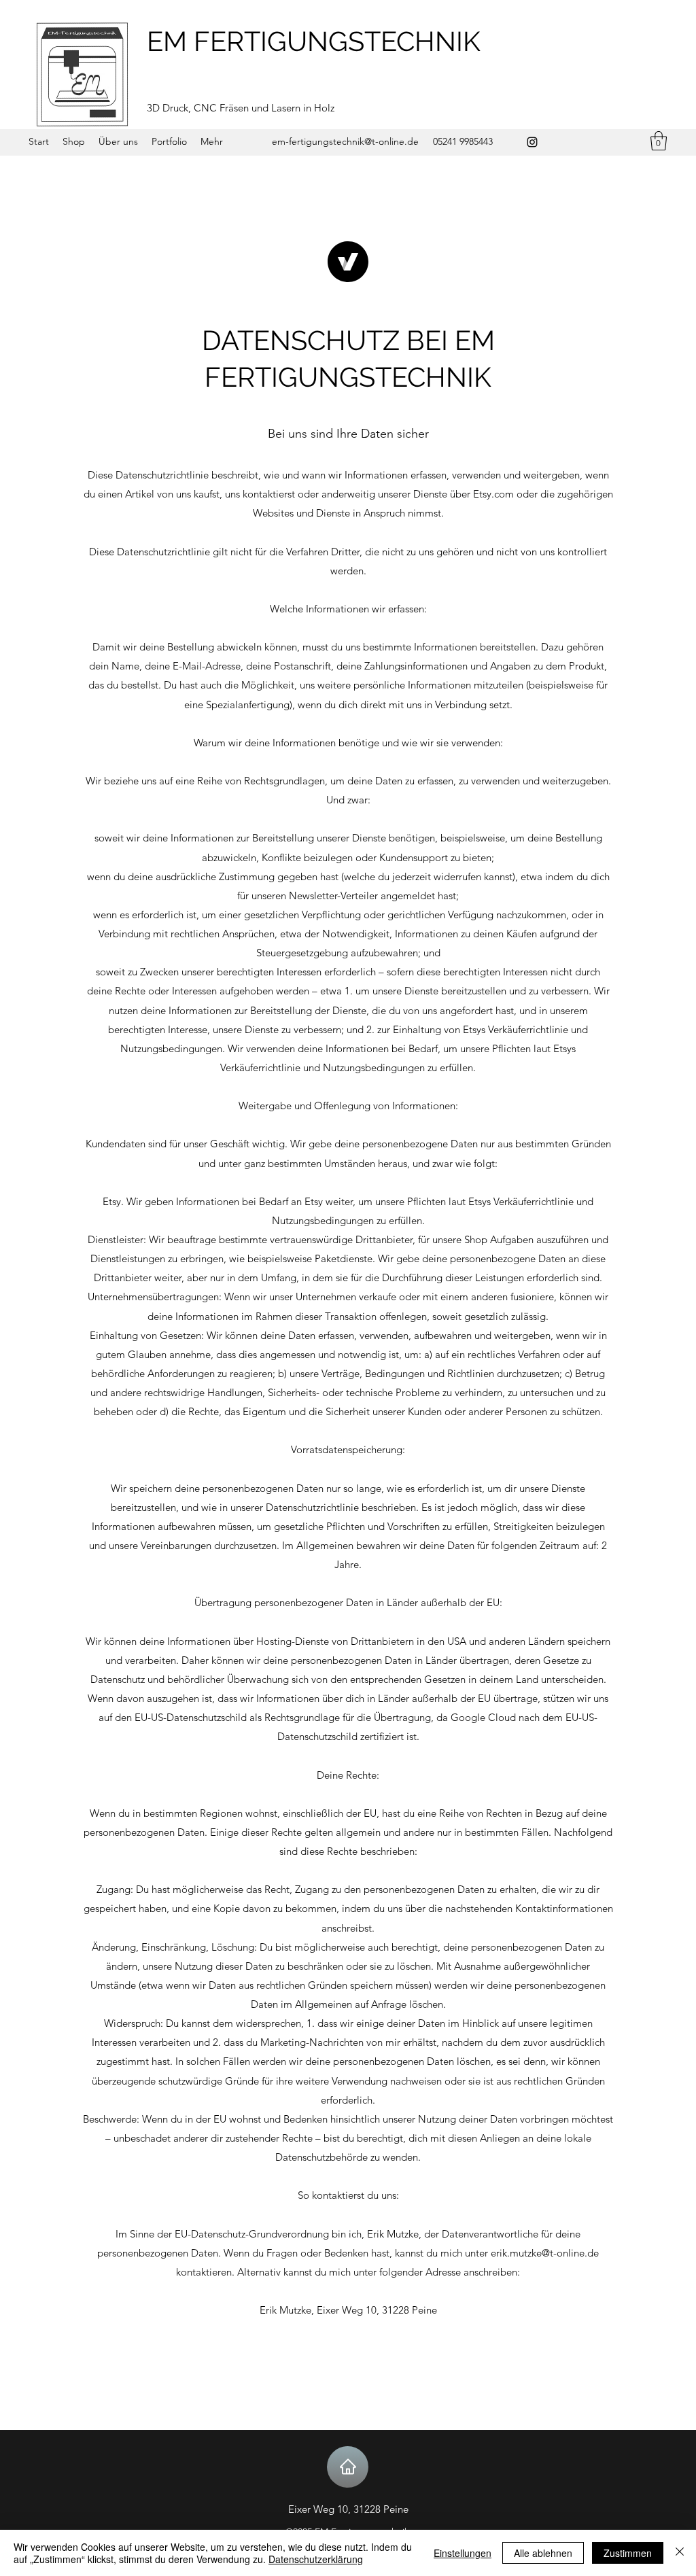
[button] (659, 141)
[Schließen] (680, 2553)
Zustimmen (628, 2553)
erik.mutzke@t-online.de (545, 2253)
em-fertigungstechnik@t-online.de (345, 141)
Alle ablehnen (543, 2553)
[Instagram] (532, 142)
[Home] (348, 2467)
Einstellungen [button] (463, 2553)
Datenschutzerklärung (316, 2559)
